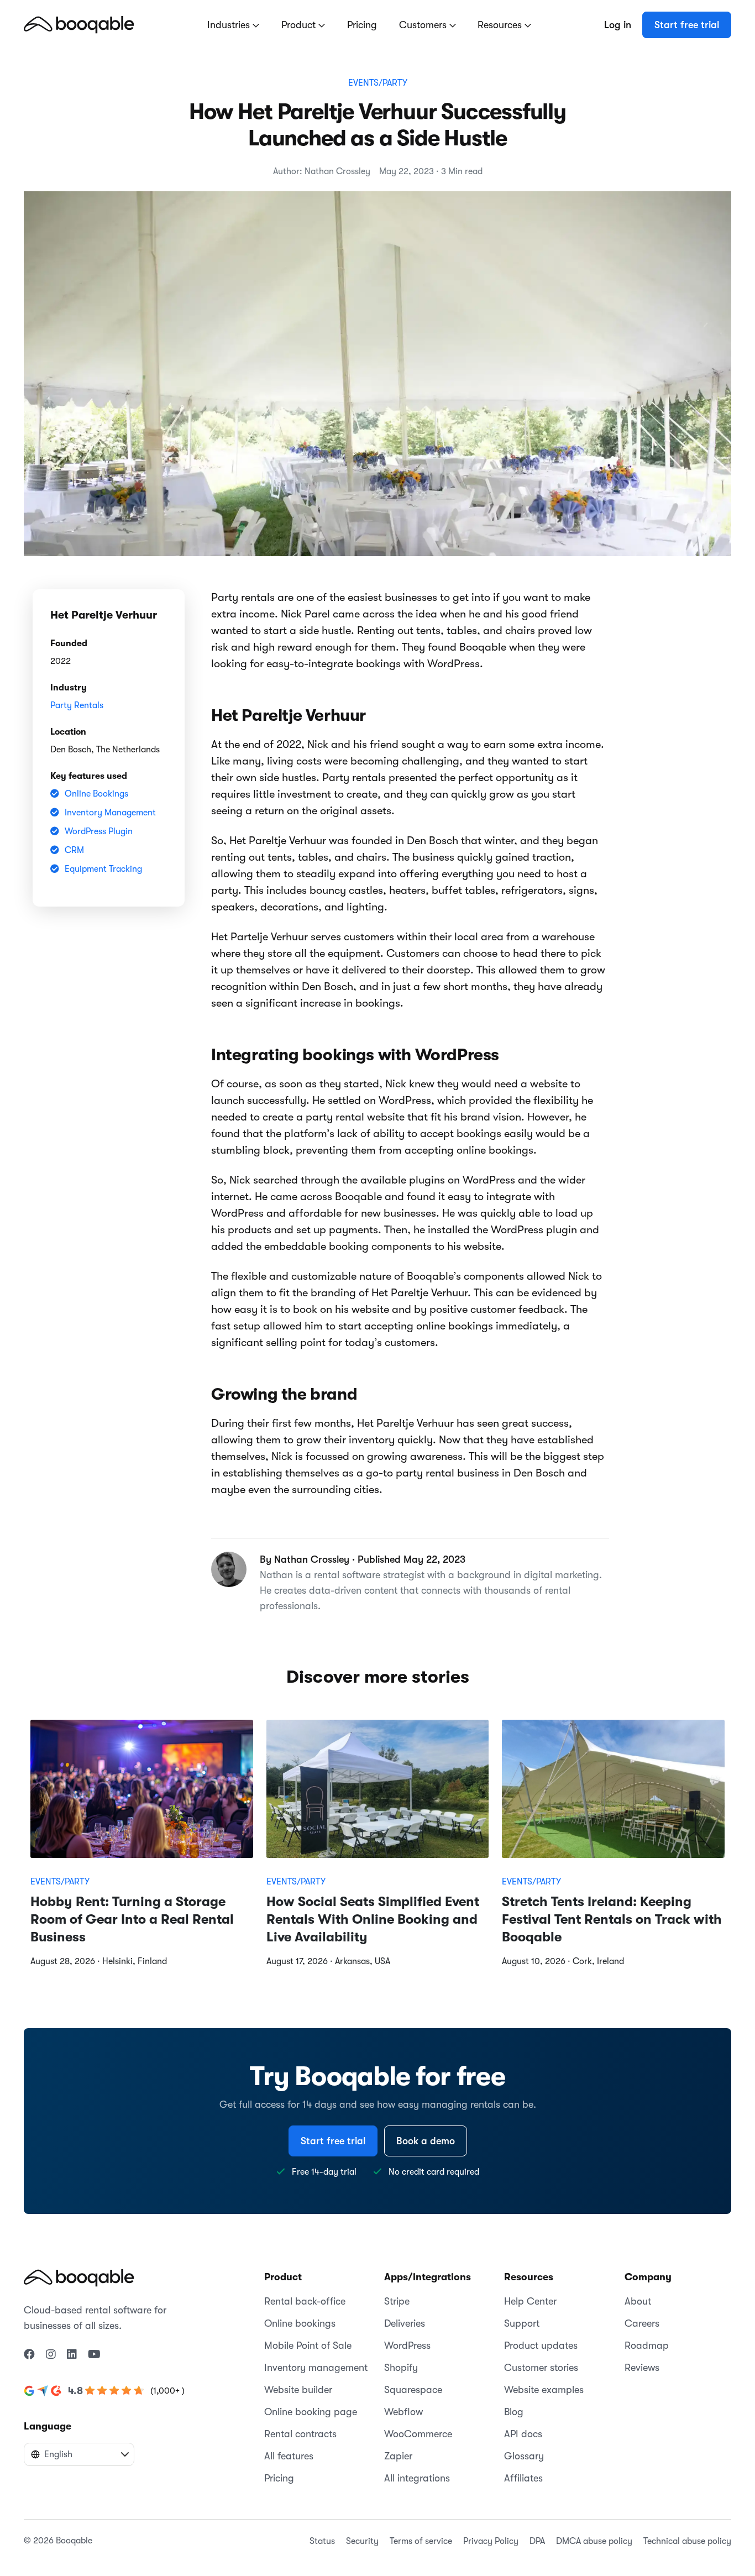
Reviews (642, 2368)
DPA (537, 2541)
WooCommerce (418, 2434)
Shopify (401, 2368)
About (638, 2301)
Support (522, 2323)
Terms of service (421, 2541)
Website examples (544, 2390)
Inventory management (316, 2368)
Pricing (362, 25)
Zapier (398, 2456)
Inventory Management (110, 813)
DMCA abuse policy (594, 2541)
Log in (618, 25)
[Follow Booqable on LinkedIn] (72, 2355)
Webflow (403, 2412)
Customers (424, 25)
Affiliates (523, 2478)
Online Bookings (96, 794)
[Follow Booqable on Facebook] (29, 2355)
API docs (523, 2434)
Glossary (524, 2456)
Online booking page (311, 2412)
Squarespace (413, 2390)
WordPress (407, 2345)
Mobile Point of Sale (308, 2345)
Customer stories (541, 2368)
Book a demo (426, 2141)
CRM (74, 850)
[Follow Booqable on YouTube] (94, 2355)
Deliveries (405, 2323)
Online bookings (300, 2323)
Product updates (541, 2345)
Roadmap (647, 2345)
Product (300, 25)
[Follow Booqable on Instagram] (51, 2355)
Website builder (298, 2390)
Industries (230, 25)
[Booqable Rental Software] (79, 24)
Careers (642, 2323)
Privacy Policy (491, 2541)
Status (322, 2541)
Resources (501, 25)
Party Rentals (77, 705)
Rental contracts (300, 2434)
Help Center (530, 2301)
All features (289, 2456)
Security (362, 2541)
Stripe (397, 2301)
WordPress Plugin (99, 831)
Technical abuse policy (687, 2541)
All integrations (417, 2478)
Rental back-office (305, 2301)
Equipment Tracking (103, 869)
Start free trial (687, 25)
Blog (514, 2412)
